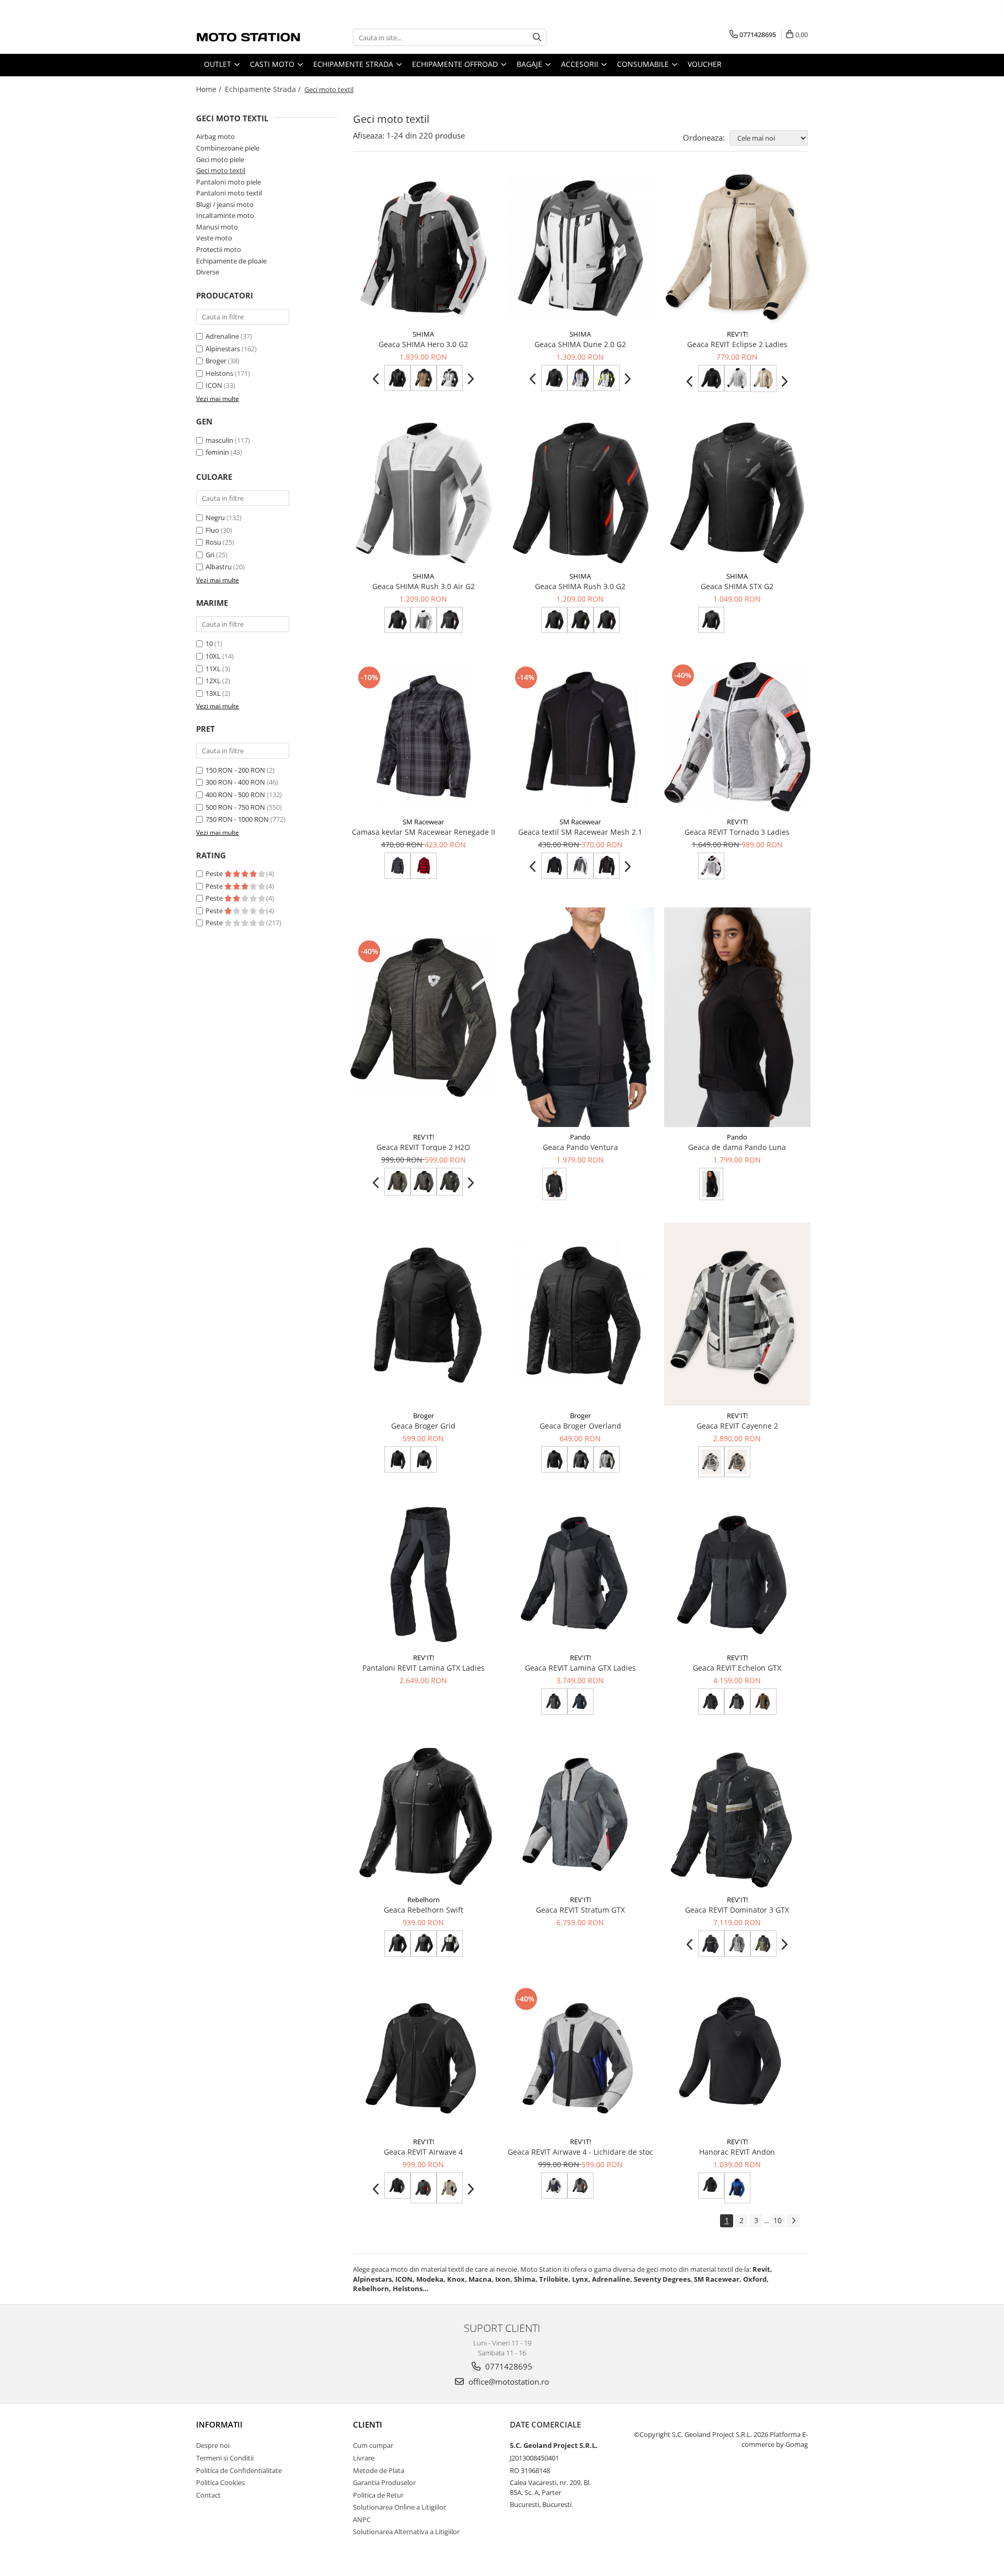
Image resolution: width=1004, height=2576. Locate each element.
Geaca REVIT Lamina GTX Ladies (580, 1668)
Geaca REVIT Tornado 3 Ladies (737, 832)
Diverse (208, 272)
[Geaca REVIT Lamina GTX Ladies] (580, 1574)
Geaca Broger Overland (580, 1426)
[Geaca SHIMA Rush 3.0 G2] (580, 493)
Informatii (219, 2424)
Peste (215, 873)
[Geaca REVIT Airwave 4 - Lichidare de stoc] (580, 2058)
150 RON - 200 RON (235, 770)
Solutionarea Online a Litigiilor (400, 2507)
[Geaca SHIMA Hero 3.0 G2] (424, 248)
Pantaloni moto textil (229, 193)
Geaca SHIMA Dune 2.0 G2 (580, 344)
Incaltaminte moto (225, 215)
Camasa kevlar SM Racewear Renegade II (424, 832)
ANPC (362, 2520)
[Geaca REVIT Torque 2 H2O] (424, 1018)
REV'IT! (737, 334)
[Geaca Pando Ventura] (580, 1017)
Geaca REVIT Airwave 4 (423, 2152)
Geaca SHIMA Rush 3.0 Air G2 (424, 586)
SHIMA (423, 334)
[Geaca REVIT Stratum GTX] (580, 1816)
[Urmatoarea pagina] (793, 2221)
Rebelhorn (424, 1900)
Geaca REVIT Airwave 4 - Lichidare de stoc (580, 2152)
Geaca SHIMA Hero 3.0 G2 (423, 344)
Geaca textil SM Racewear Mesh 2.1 (580, 832)
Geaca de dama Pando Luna (737, 1147)
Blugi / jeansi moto (225, 204)
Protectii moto (219, 249)
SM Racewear (423, 822)
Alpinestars (223, 349)
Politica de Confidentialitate (239, 2470)
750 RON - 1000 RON (237, 819)
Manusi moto (217, 227)
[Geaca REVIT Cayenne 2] (737, 1314)
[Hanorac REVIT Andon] (737, 2058)
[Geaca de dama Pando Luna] (737, 1017)
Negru (215, 517)
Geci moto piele (220, 159)
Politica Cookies (220, 2482)
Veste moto (214, 238)
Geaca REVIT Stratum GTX (580, 1910)
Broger (216, 361)
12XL (213, 681)
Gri (210, 555)
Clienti (368, 2424)
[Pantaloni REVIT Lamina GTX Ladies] (424, 1574)
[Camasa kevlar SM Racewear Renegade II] (424, 737)
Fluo (212, 530)
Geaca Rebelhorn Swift (424, 1910)
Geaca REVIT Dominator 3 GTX (737, 1910)
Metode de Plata (379, 2470)
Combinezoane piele (228, 148)
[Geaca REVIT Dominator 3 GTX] (737, 1816)
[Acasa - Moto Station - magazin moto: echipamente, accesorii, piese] (248, 37)
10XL (213, 656)
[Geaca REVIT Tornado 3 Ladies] (737, 737)
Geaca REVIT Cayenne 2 (737, 1426)
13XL (213, 693)
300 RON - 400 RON (235, 782)
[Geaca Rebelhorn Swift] (424, 1816)
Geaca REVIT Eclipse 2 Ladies (737, 344)
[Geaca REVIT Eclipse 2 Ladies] (737, 249)
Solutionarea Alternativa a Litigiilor (406, 2532)
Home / (210, 89)
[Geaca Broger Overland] (580, 1314)
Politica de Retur (378, 2495)
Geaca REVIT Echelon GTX (737, 1668)
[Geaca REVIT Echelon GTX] (737, 1574)
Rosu (213, 542)
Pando (580, 1137)
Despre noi (213, 2445)
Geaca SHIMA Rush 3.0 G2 (580, 586)
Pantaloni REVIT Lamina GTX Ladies (424, 1668)
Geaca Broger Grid (423, 1426)
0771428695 (508, 2366)
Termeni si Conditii (225, 2458)
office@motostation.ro (508, 2382)
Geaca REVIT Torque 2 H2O (423, 1147)
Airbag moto (215, 136)
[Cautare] (537, 37)
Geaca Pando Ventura (580, 1147)
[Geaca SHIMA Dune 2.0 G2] (580, 248)
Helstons (219, 373)
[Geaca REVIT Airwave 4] (424, 2058)
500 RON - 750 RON (235, 807)
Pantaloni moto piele (229, 182)
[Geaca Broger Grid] (424, 1314)
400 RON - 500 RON (235, 795)
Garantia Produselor (384, 2482)
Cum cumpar (373, 2445)
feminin (217, 452)
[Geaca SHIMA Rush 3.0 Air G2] (424, 493)
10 (209, 643)
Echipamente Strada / (264, 89)
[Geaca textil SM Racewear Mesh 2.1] (580, 737)
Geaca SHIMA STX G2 (737, 586)
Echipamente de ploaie (231, 261)
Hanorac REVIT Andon (737, 2152)
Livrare (364, 2458)
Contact (208, 2495)
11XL (213, 669)
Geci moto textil (221, 170)
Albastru (219, 567)
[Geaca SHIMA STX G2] (737, 493)
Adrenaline (222, 336)
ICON (214, 385)
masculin (219, 440)
